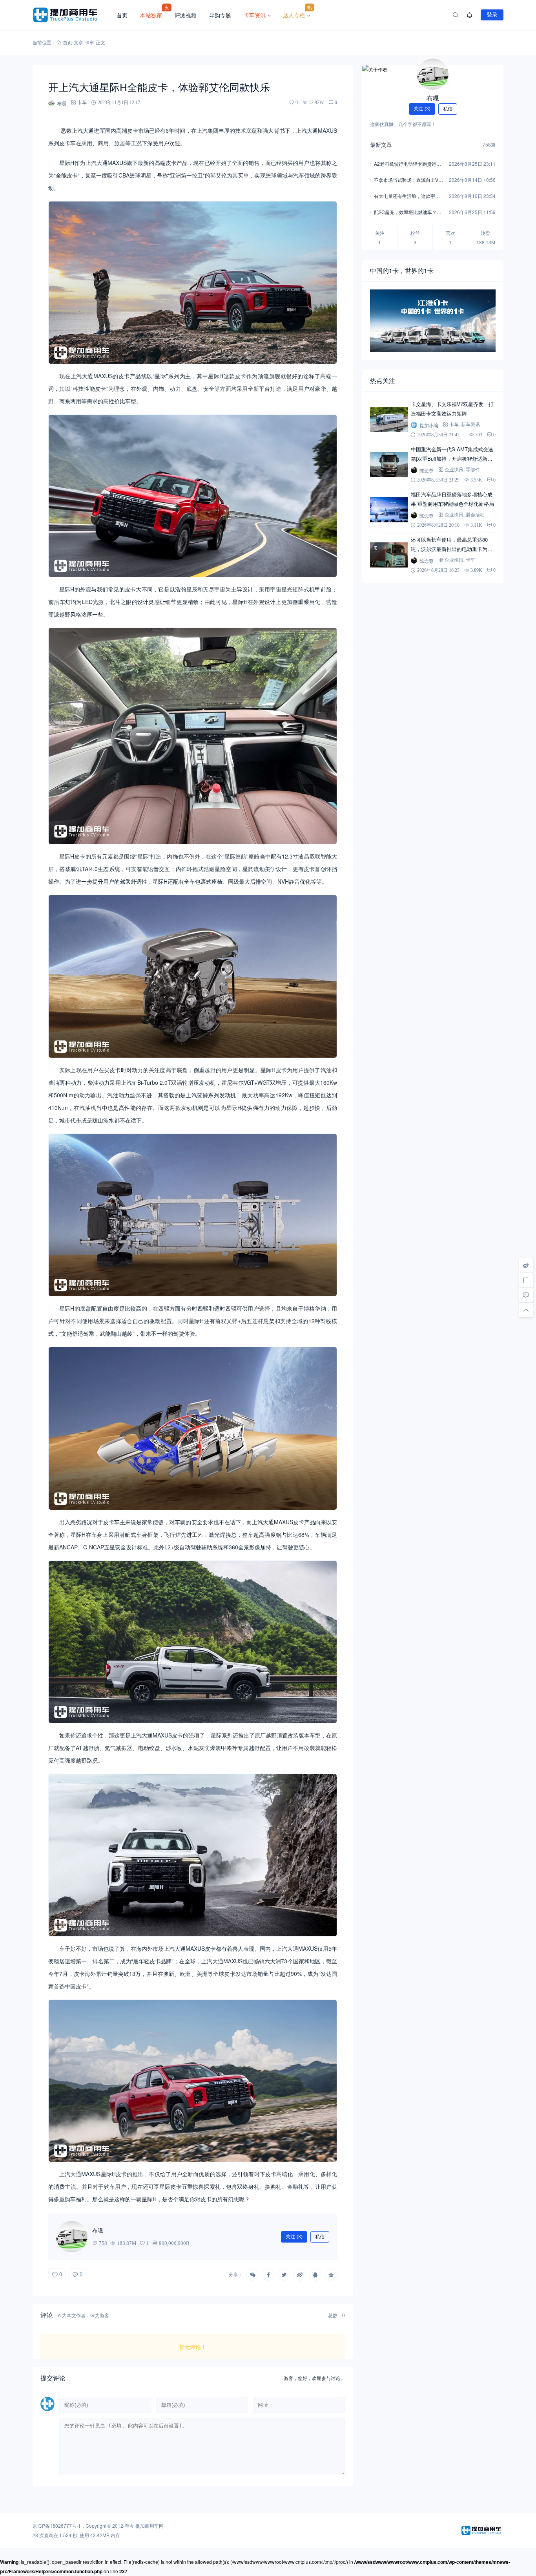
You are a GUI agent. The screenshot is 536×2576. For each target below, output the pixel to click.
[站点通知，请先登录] (470, 15)
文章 (78, 42)
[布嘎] (433, 74)
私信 (320, 2237)
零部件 (473, 470)
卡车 (89, 42)
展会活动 (475, 515)
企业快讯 (454, 470)
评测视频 (186, 15)
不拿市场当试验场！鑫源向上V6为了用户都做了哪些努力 (407, 180)
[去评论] (526, 1295)
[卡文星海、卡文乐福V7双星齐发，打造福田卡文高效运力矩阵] (389, 419)
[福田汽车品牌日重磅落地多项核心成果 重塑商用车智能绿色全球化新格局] (389, 510)
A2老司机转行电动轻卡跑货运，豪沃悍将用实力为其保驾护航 (407, 164)
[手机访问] (526, 1280)
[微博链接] (526, 1265)
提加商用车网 (149, 2526)
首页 (122, 15)
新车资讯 (470, 424)
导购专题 (220, 15)
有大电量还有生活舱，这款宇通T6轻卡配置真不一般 (408, 197)
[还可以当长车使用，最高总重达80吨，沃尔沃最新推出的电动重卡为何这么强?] (389, 555)
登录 (492, 15)
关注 (294, 2237)
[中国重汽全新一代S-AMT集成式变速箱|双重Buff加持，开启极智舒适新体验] (389, 465)
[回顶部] (526, 1310)
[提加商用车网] (71, 15)
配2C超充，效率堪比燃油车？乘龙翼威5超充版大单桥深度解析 (408, 213)
